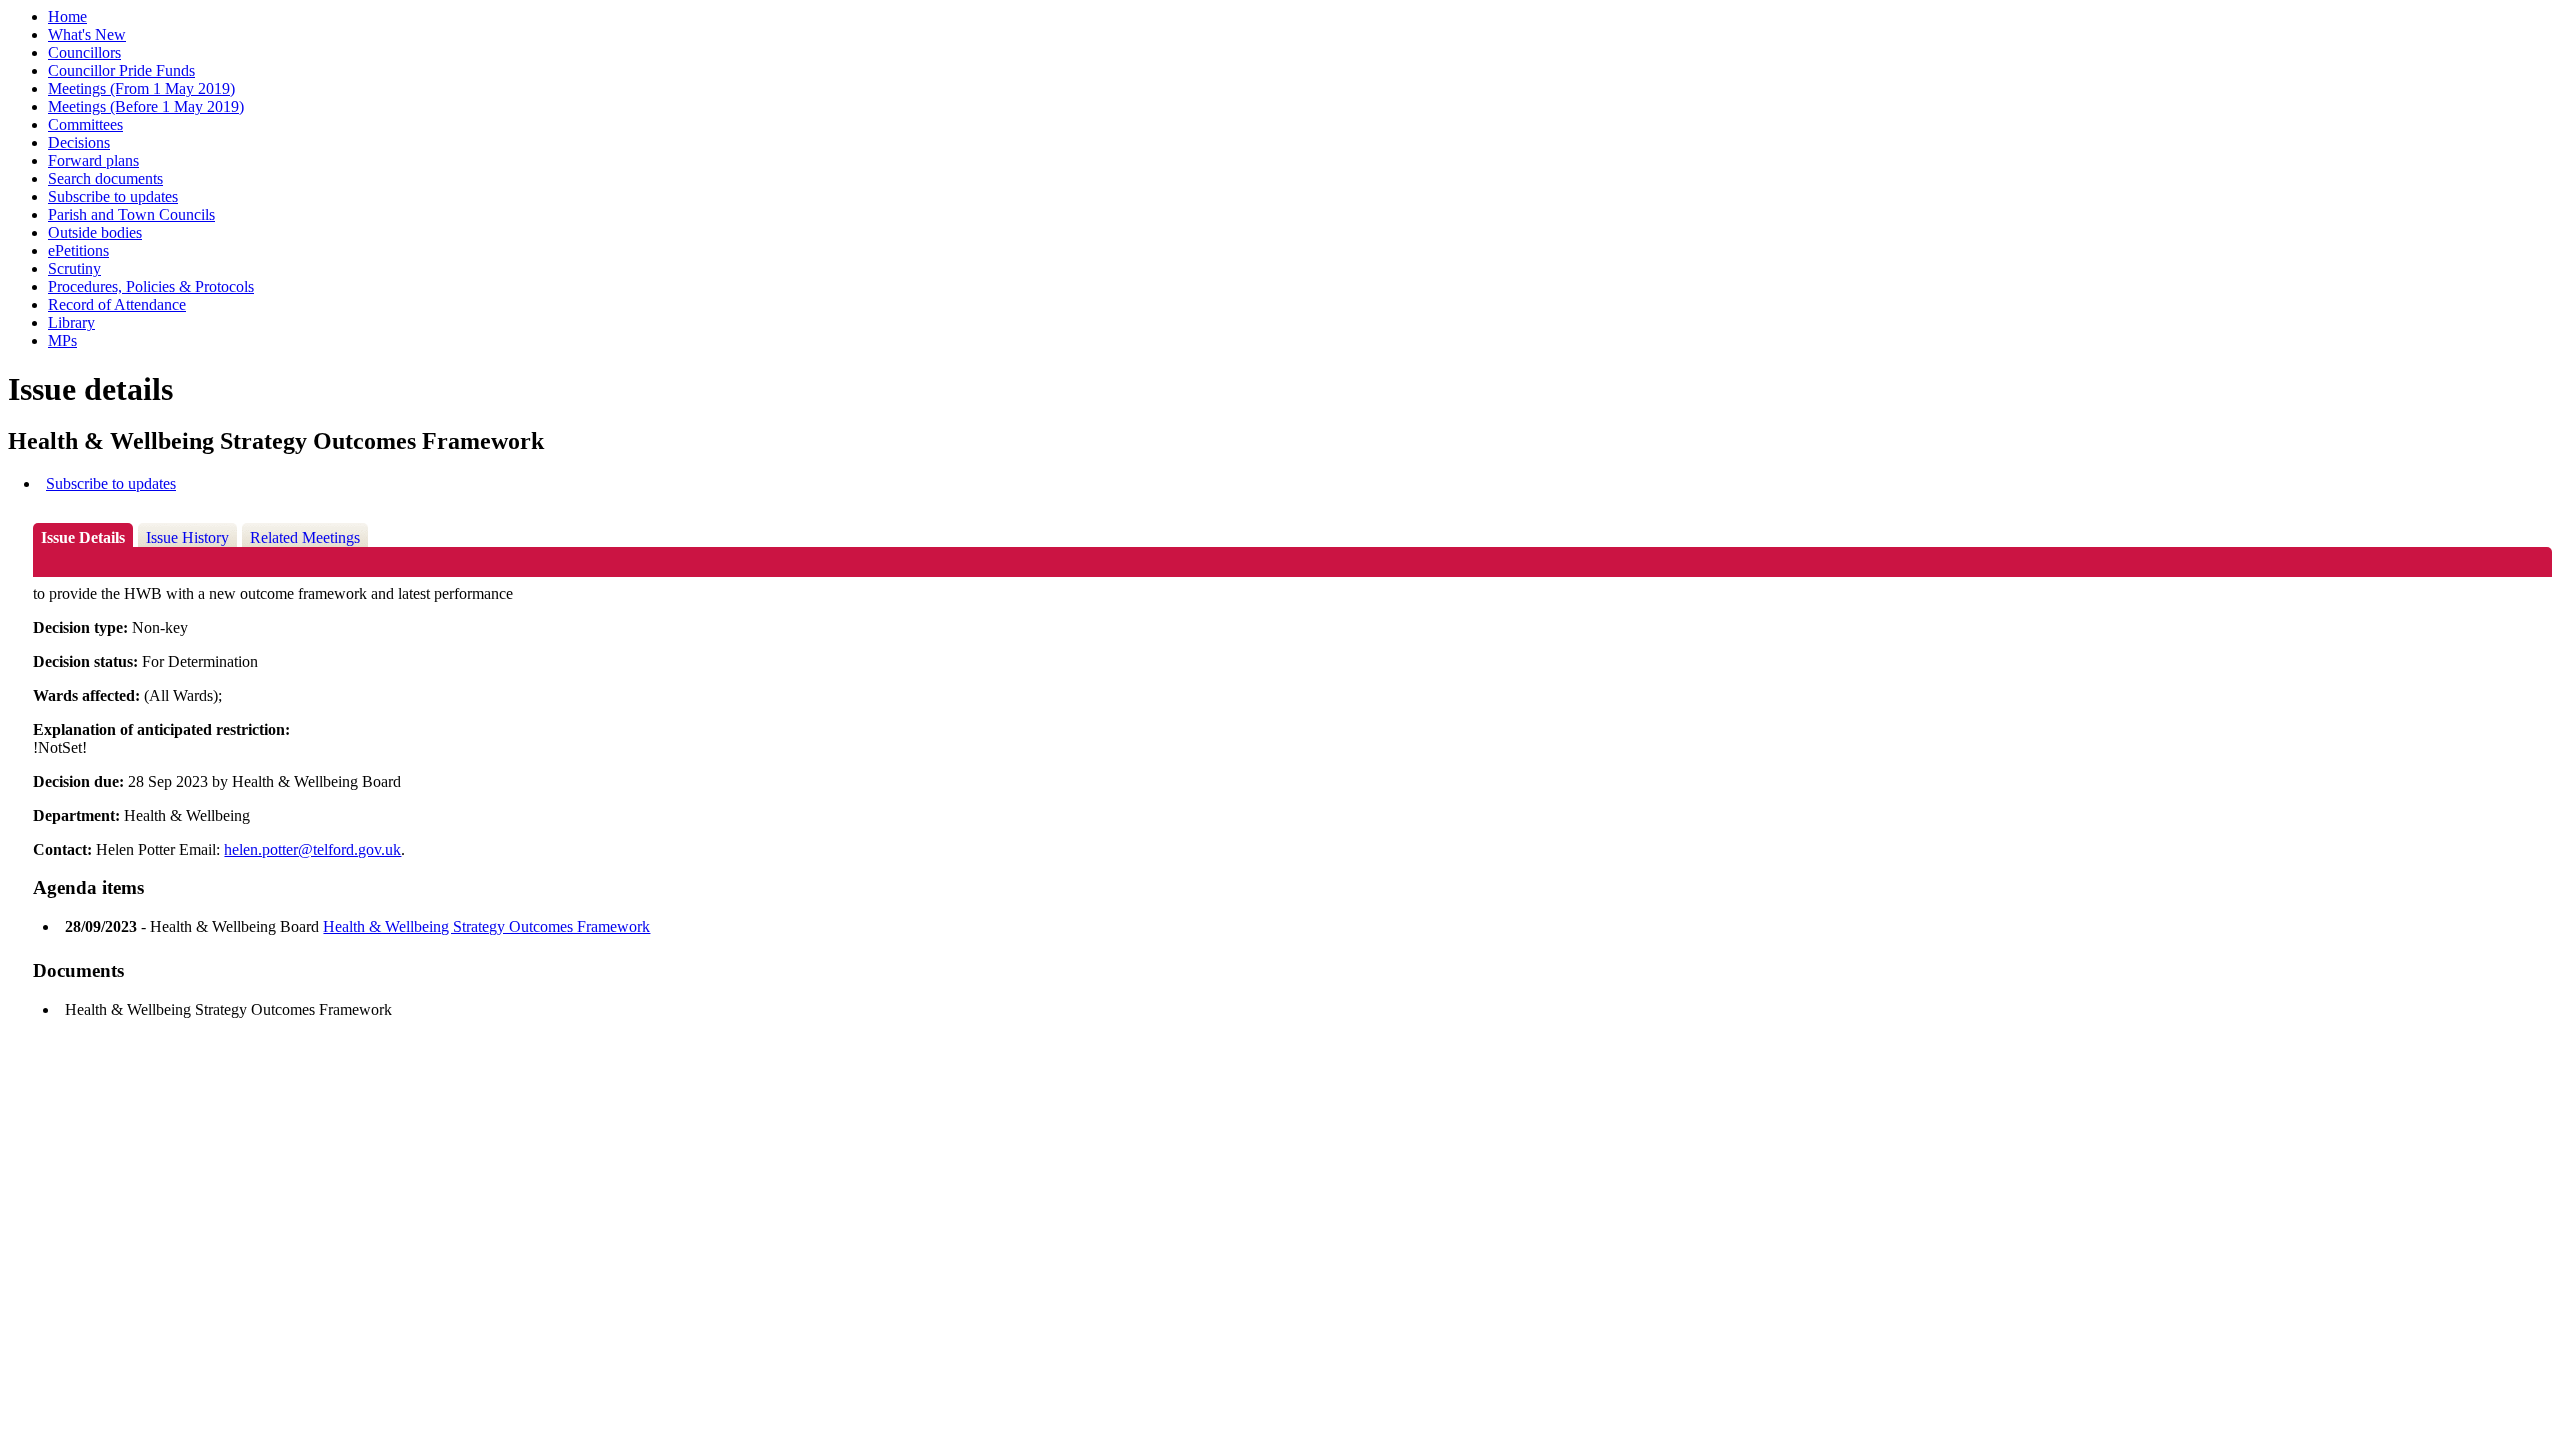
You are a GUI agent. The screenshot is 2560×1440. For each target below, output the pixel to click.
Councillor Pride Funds (121, 70)
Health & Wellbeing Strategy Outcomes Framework (486, 926)
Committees (85, 124)
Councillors (84, 52)
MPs (62, 340)
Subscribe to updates (113, 196)
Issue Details (83, 537)
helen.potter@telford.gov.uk (312, 849)
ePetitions (78, 250)
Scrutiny (74, 268)
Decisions (79, 142)
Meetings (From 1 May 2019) (141, 88)
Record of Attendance (117, 304)
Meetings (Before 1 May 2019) (146, 106)
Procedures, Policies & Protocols (151, 286)
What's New (87, 34)
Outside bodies (95, 232)
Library (71, 322)
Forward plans (93, 160)
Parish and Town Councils (131, 214)
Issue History (187, 537)
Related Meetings (305, 537)
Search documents (105, 178)
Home (67, 16)
